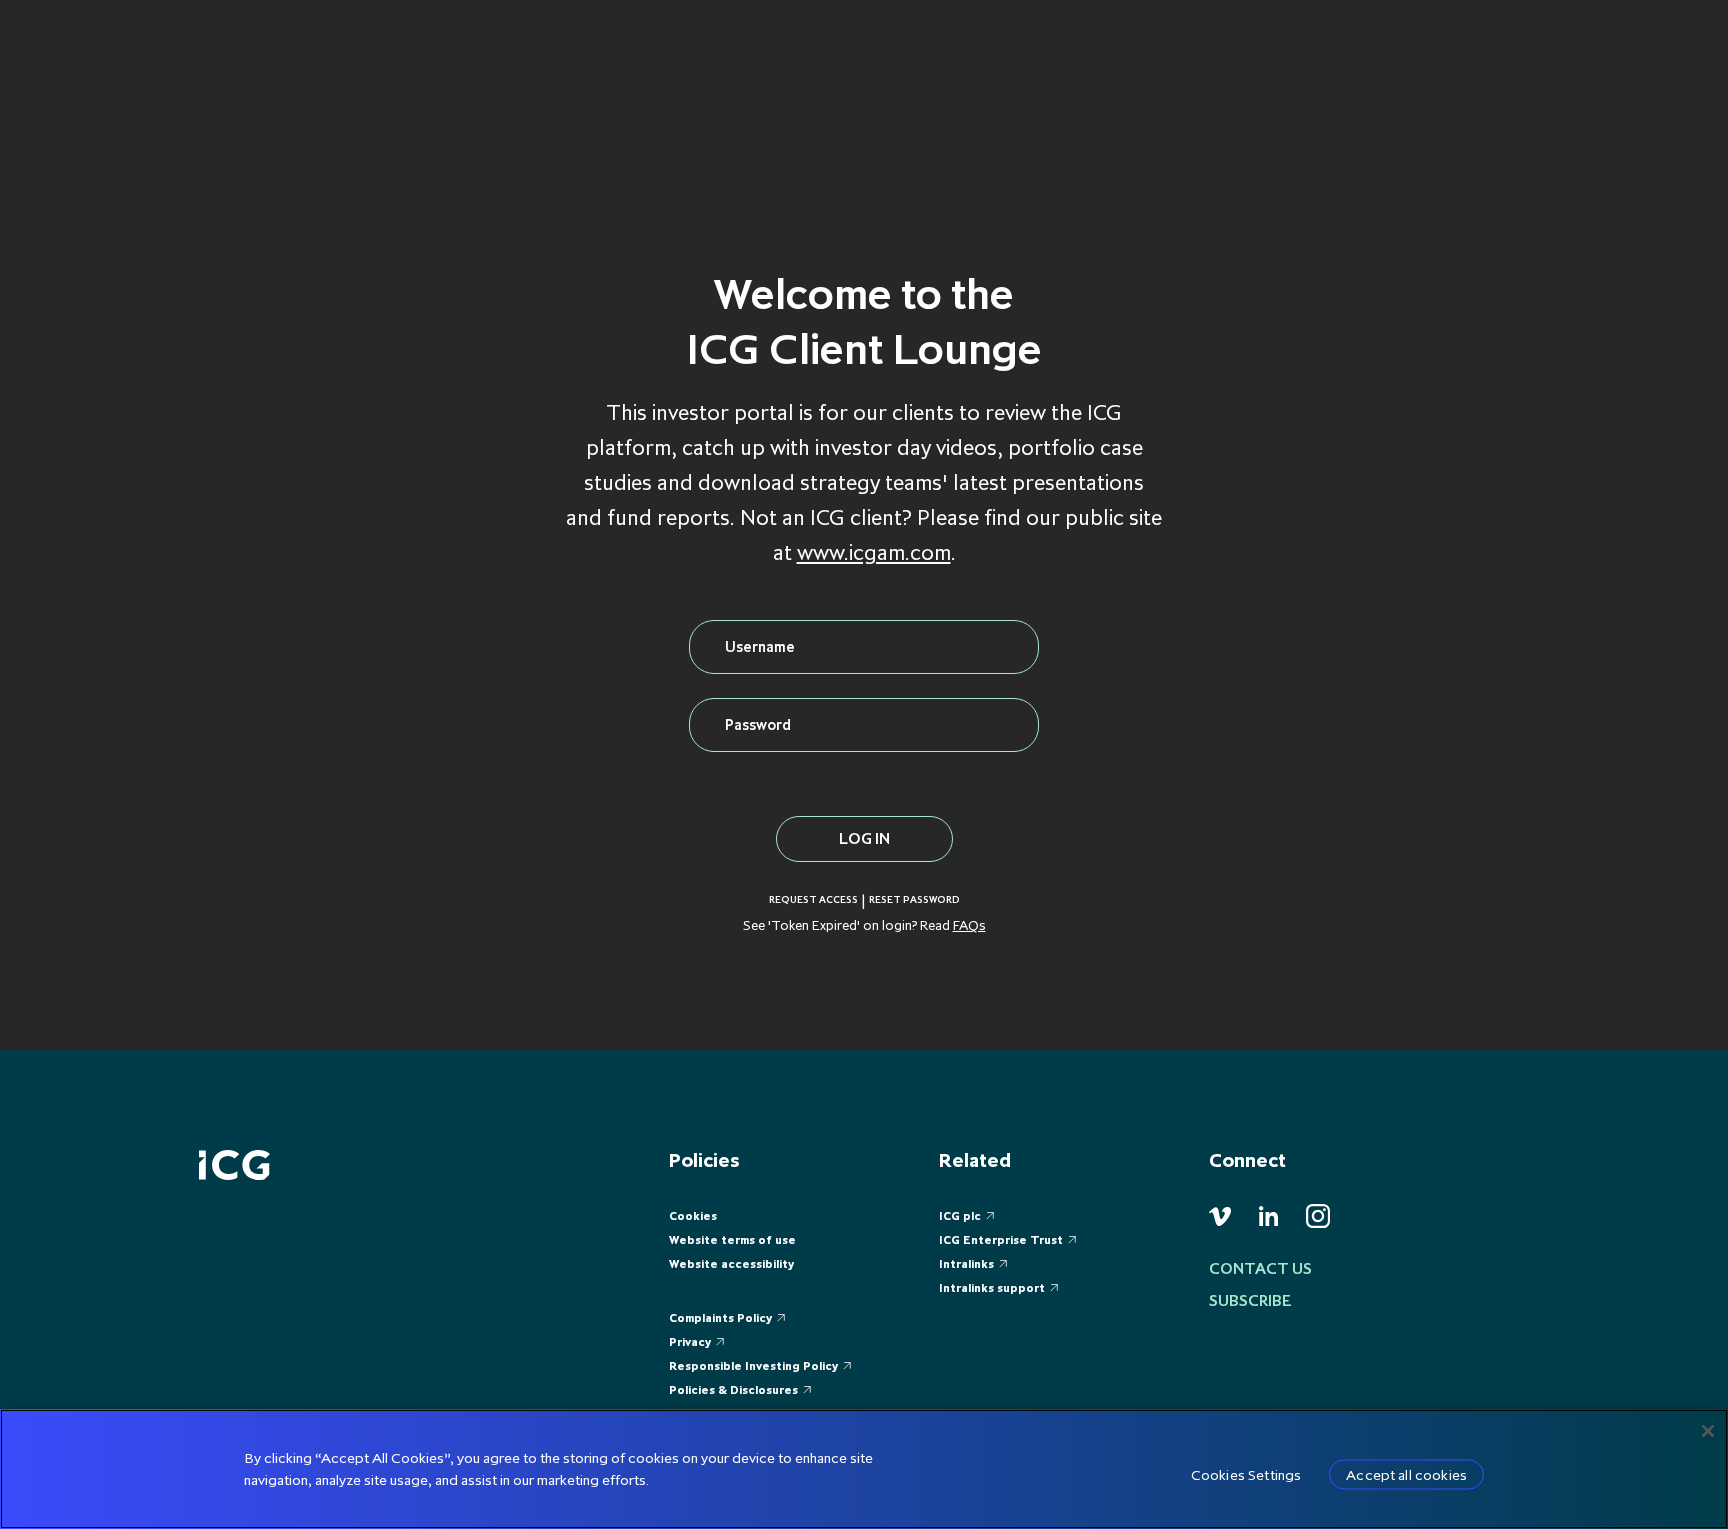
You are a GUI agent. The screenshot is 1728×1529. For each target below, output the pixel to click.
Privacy (690, 1341)
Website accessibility (731, 1263)
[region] (864, 1469)
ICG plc (960, 1215)
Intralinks (966, 1263)
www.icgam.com (874, 552)
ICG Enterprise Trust (1001, 1239)
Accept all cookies (1406, 1474)
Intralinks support (992, 1287)
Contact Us (1260, 1268)
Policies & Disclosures (733, 1389)
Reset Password (914, 900)
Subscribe (1250, 1300)
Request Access (813, 900)
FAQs (969, 925)
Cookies (693, 1215)
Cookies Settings (1246, 1474)
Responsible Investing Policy (753, 1365)
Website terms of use (732, 1239)
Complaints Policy (720, 1317)
